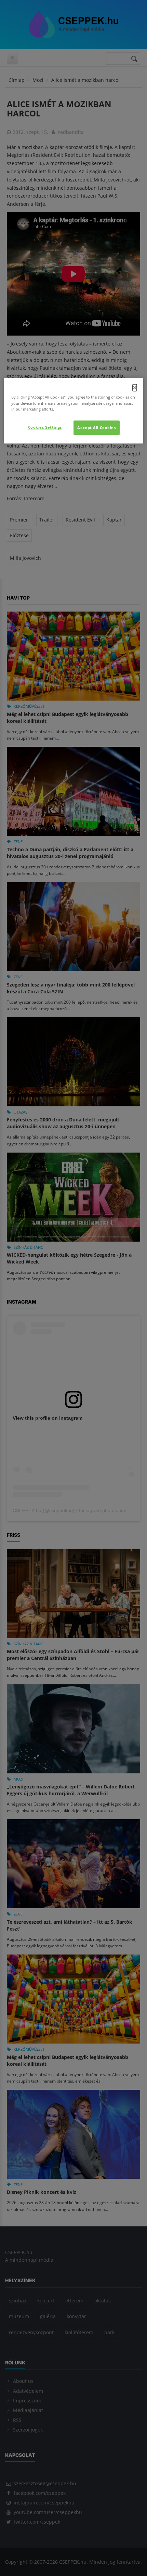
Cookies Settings (45, 427)
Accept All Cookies (96, 428)
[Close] (135, 388)
